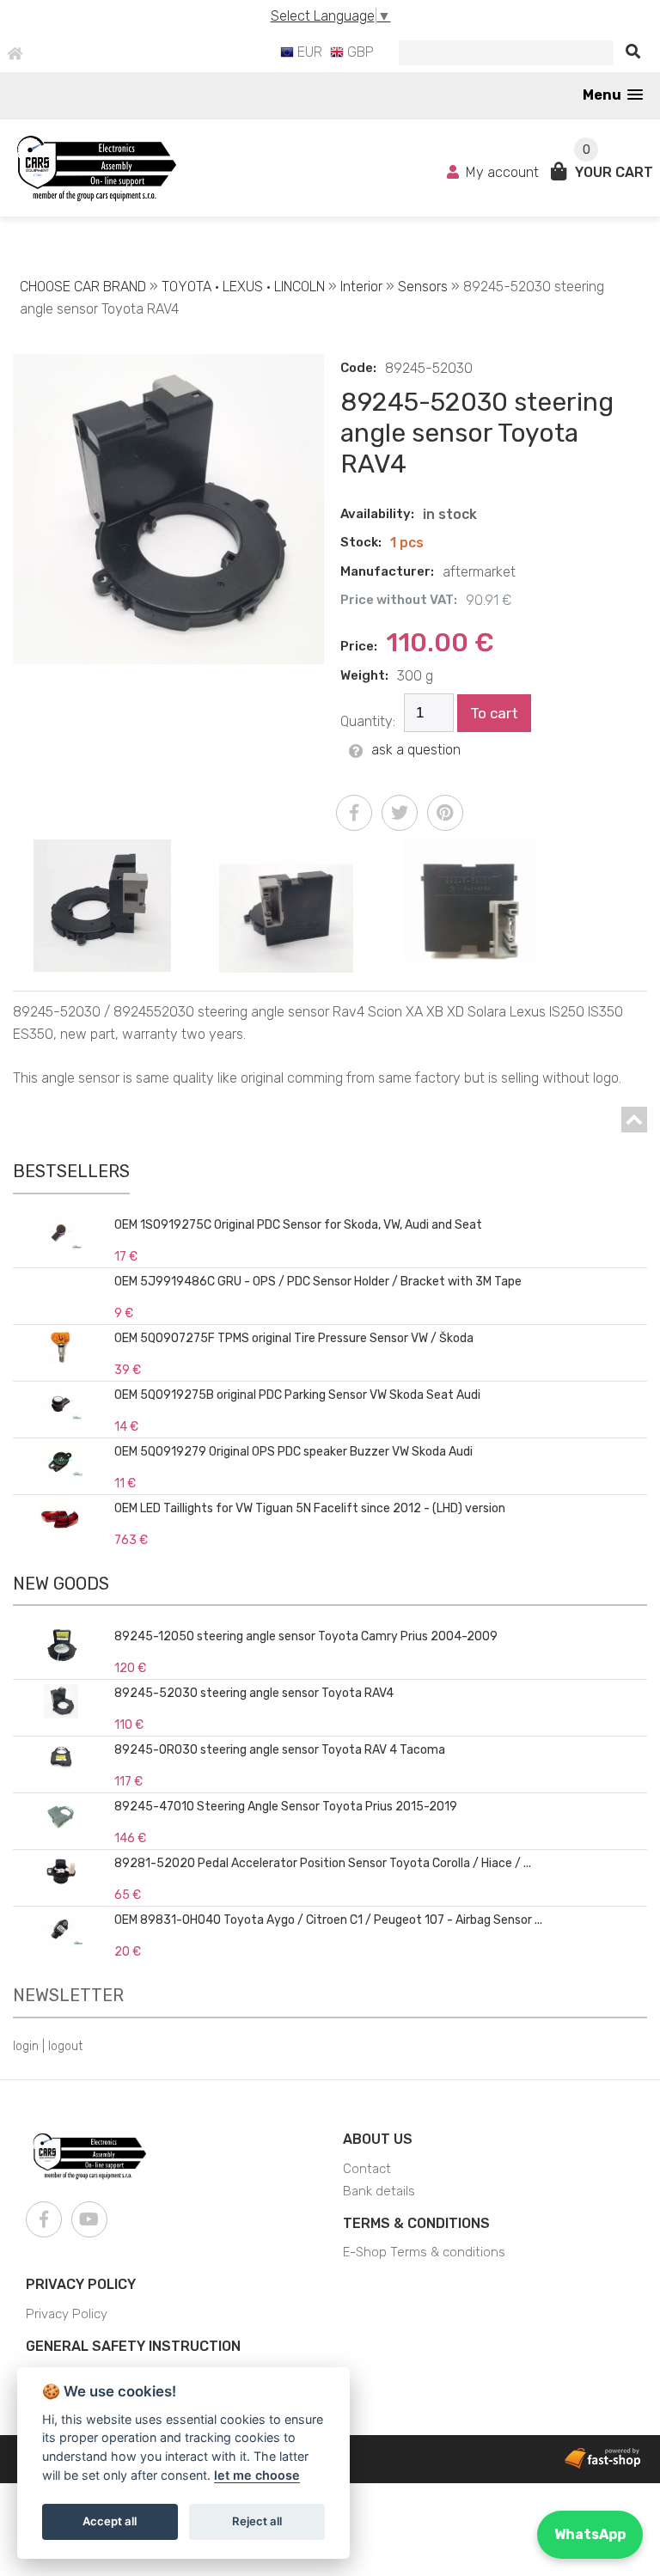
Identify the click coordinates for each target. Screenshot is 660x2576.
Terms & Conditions (416, 2223)
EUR (308, 52)
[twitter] (400, 813)
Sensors (423, 287)
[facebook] (354, 813)
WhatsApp (590, 2534)
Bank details (379, 2191)
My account (502, 172)
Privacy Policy (81, 2284)
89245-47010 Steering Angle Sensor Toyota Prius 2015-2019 (286, 1807)
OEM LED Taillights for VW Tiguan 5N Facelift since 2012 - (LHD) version (310, 1508)
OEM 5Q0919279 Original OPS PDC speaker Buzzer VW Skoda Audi (293, 1452)
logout (65, 2046)
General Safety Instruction (133, 2346)
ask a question (416, 750)
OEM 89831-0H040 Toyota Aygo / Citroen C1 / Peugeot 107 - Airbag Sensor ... (328, 1920)
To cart (494, 713)
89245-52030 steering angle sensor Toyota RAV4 (254, 1693)
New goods (61, 1584)
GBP (359, 52)
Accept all (110, 2521)
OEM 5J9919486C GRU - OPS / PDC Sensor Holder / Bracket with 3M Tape (318, 1282)
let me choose (257, 2475)
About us (378, 2139)
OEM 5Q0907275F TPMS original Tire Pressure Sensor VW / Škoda (294, 1338)
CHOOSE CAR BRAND (83, 287)
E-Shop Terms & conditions (424, 2252)
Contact (367, 2169)
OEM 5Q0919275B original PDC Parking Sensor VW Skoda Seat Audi (297, 1395)
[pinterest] (445, 813)
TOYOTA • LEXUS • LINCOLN (243, 287)
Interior (361, 287)
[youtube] (89, 2219)
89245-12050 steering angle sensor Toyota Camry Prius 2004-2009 (306, 1636)
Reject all (257, 2521)
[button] (613, 95)
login (26, 2046)
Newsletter (68, 1995)
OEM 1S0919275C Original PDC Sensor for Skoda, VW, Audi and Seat (298, 1225)
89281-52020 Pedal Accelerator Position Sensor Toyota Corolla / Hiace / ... (323, 1863)
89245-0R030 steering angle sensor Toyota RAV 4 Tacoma (280, 1750)
